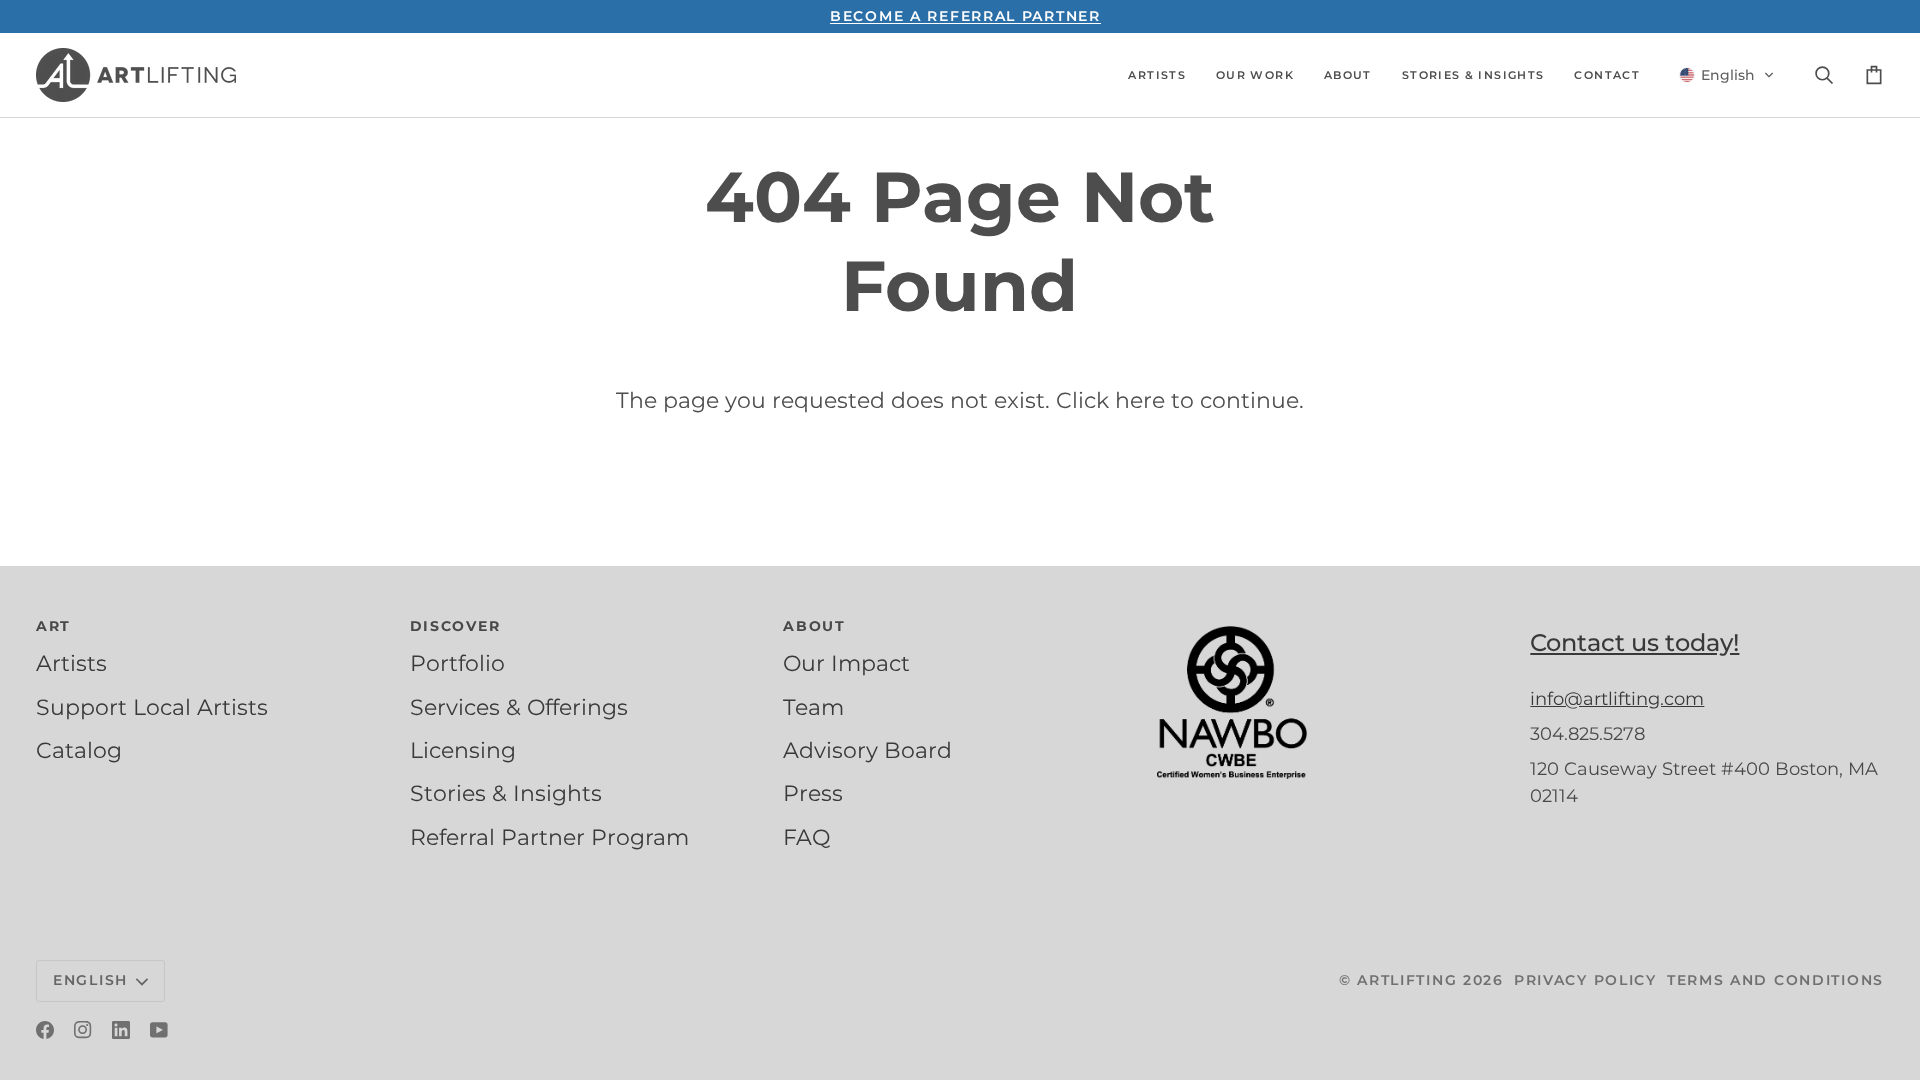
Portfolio (457, 663)
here (1140, 400)
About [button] (814, 626)
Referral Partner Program (549, 837)
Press (813, 793)
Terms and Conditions (1775, 980)
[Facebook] (45, 1030)
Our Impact (846, 663)
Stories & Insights (506, 793)
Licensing (463, 750)
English (90, 980)
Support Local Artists (152, 707)
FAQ (806, 837)
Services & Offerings (519, 707)
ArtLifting (1407, 980)
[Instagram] (83, 1030)
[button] (1157, 75)
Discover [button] (455, 626)
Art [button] (53, 626)
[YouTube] (159, 1030)
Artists (71, 663)
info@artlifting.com (1617, 699)
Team (813, 707)
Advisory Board (867, 750)
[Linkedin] (121, 1030)
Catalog (79, 750)
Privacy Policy (1585, 980)
